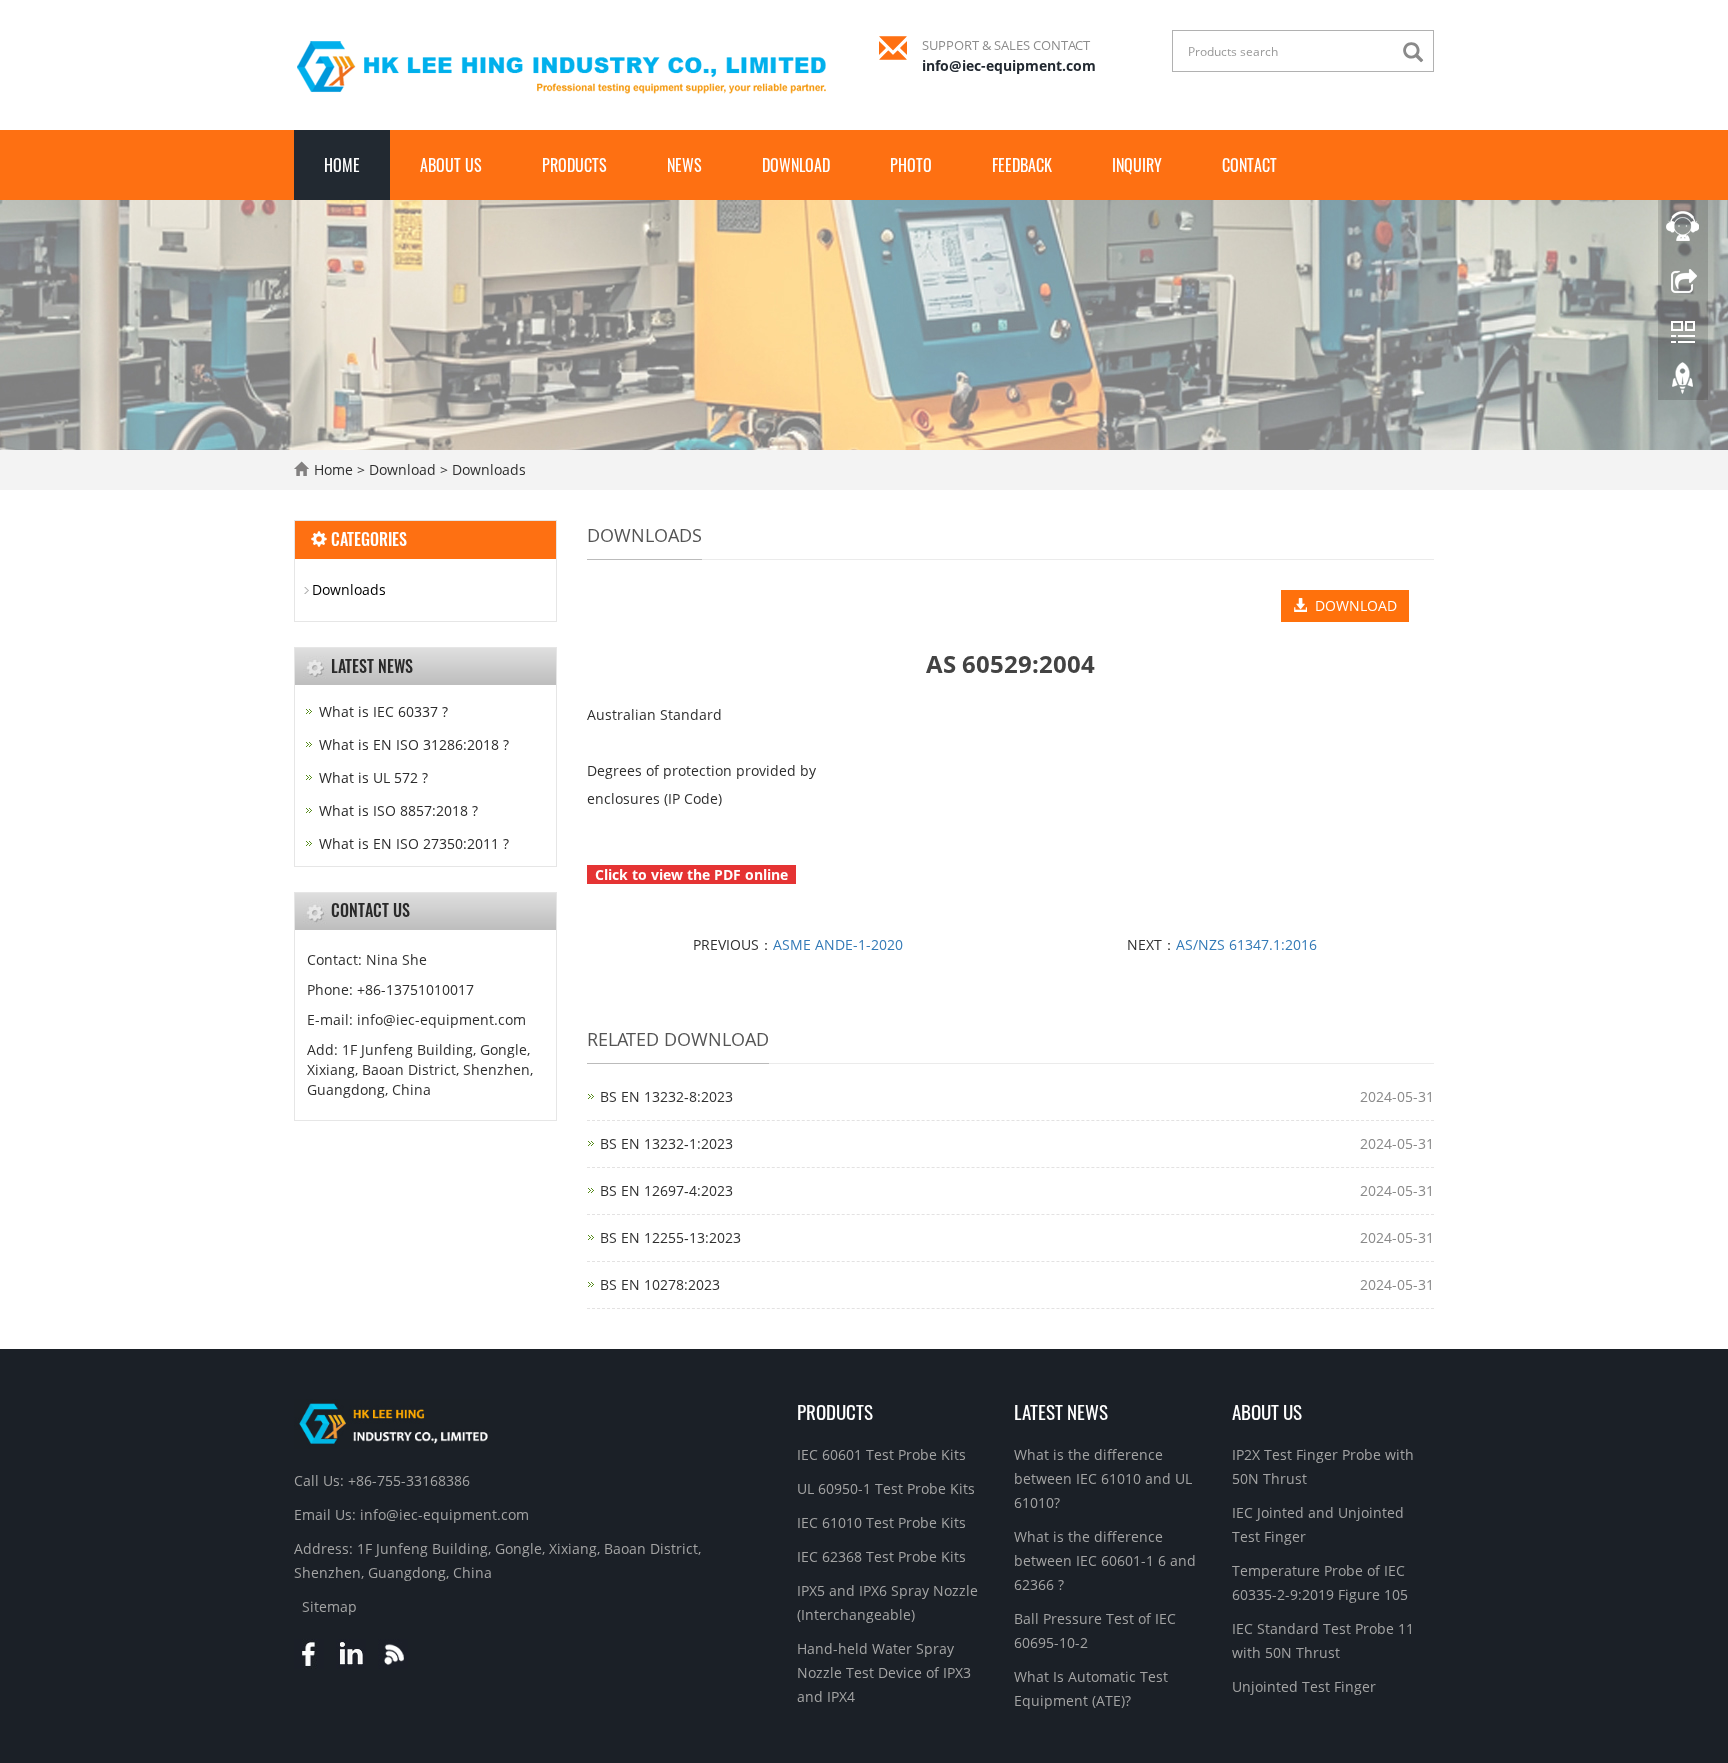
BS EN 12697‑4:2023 (666, 1190)
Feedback (1022, 165)
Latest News (1061, 1411)
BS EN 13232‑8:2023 (666, 1096)
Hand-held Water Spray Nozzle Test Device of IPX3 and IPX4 (884, 1672)
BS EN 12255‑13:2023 (670, 1237)
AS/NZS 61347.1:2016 (1246, 944)
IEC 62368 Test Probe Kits (881, 1556)
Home (342, 165)
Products (574, 165)
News (684, 165)
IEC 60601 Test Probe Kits (881, 1454)
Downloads (487, 469)
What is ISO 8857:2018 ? (398, 810)
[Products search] (1418, 52)
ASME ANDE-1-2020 (838, 944)
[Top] (1683, 383)
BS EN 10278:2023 (660, 1284)
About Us (451, 165)
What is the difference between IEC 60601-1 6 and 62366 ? (1105, 1560)
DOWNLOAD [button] (1352, 605)
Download (796, 165)
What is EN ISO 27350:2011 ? (414, 843)
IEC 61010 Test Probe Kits (881, 1522)
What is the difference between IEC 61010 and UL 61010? (1103, 1478)
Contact (1249, 165)
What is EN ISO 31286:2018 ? (414, 744)
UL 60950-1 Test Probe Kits (886, 1488)
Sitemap (329, 1606)
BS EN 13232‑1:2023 (666, 1143)
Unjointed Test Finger (1304, 1686)
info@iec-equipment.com (1009, 65)
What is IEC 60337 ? (383, 711)
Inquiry (1137, 165)
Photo (911, 165)
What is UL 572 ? (373, 777)
